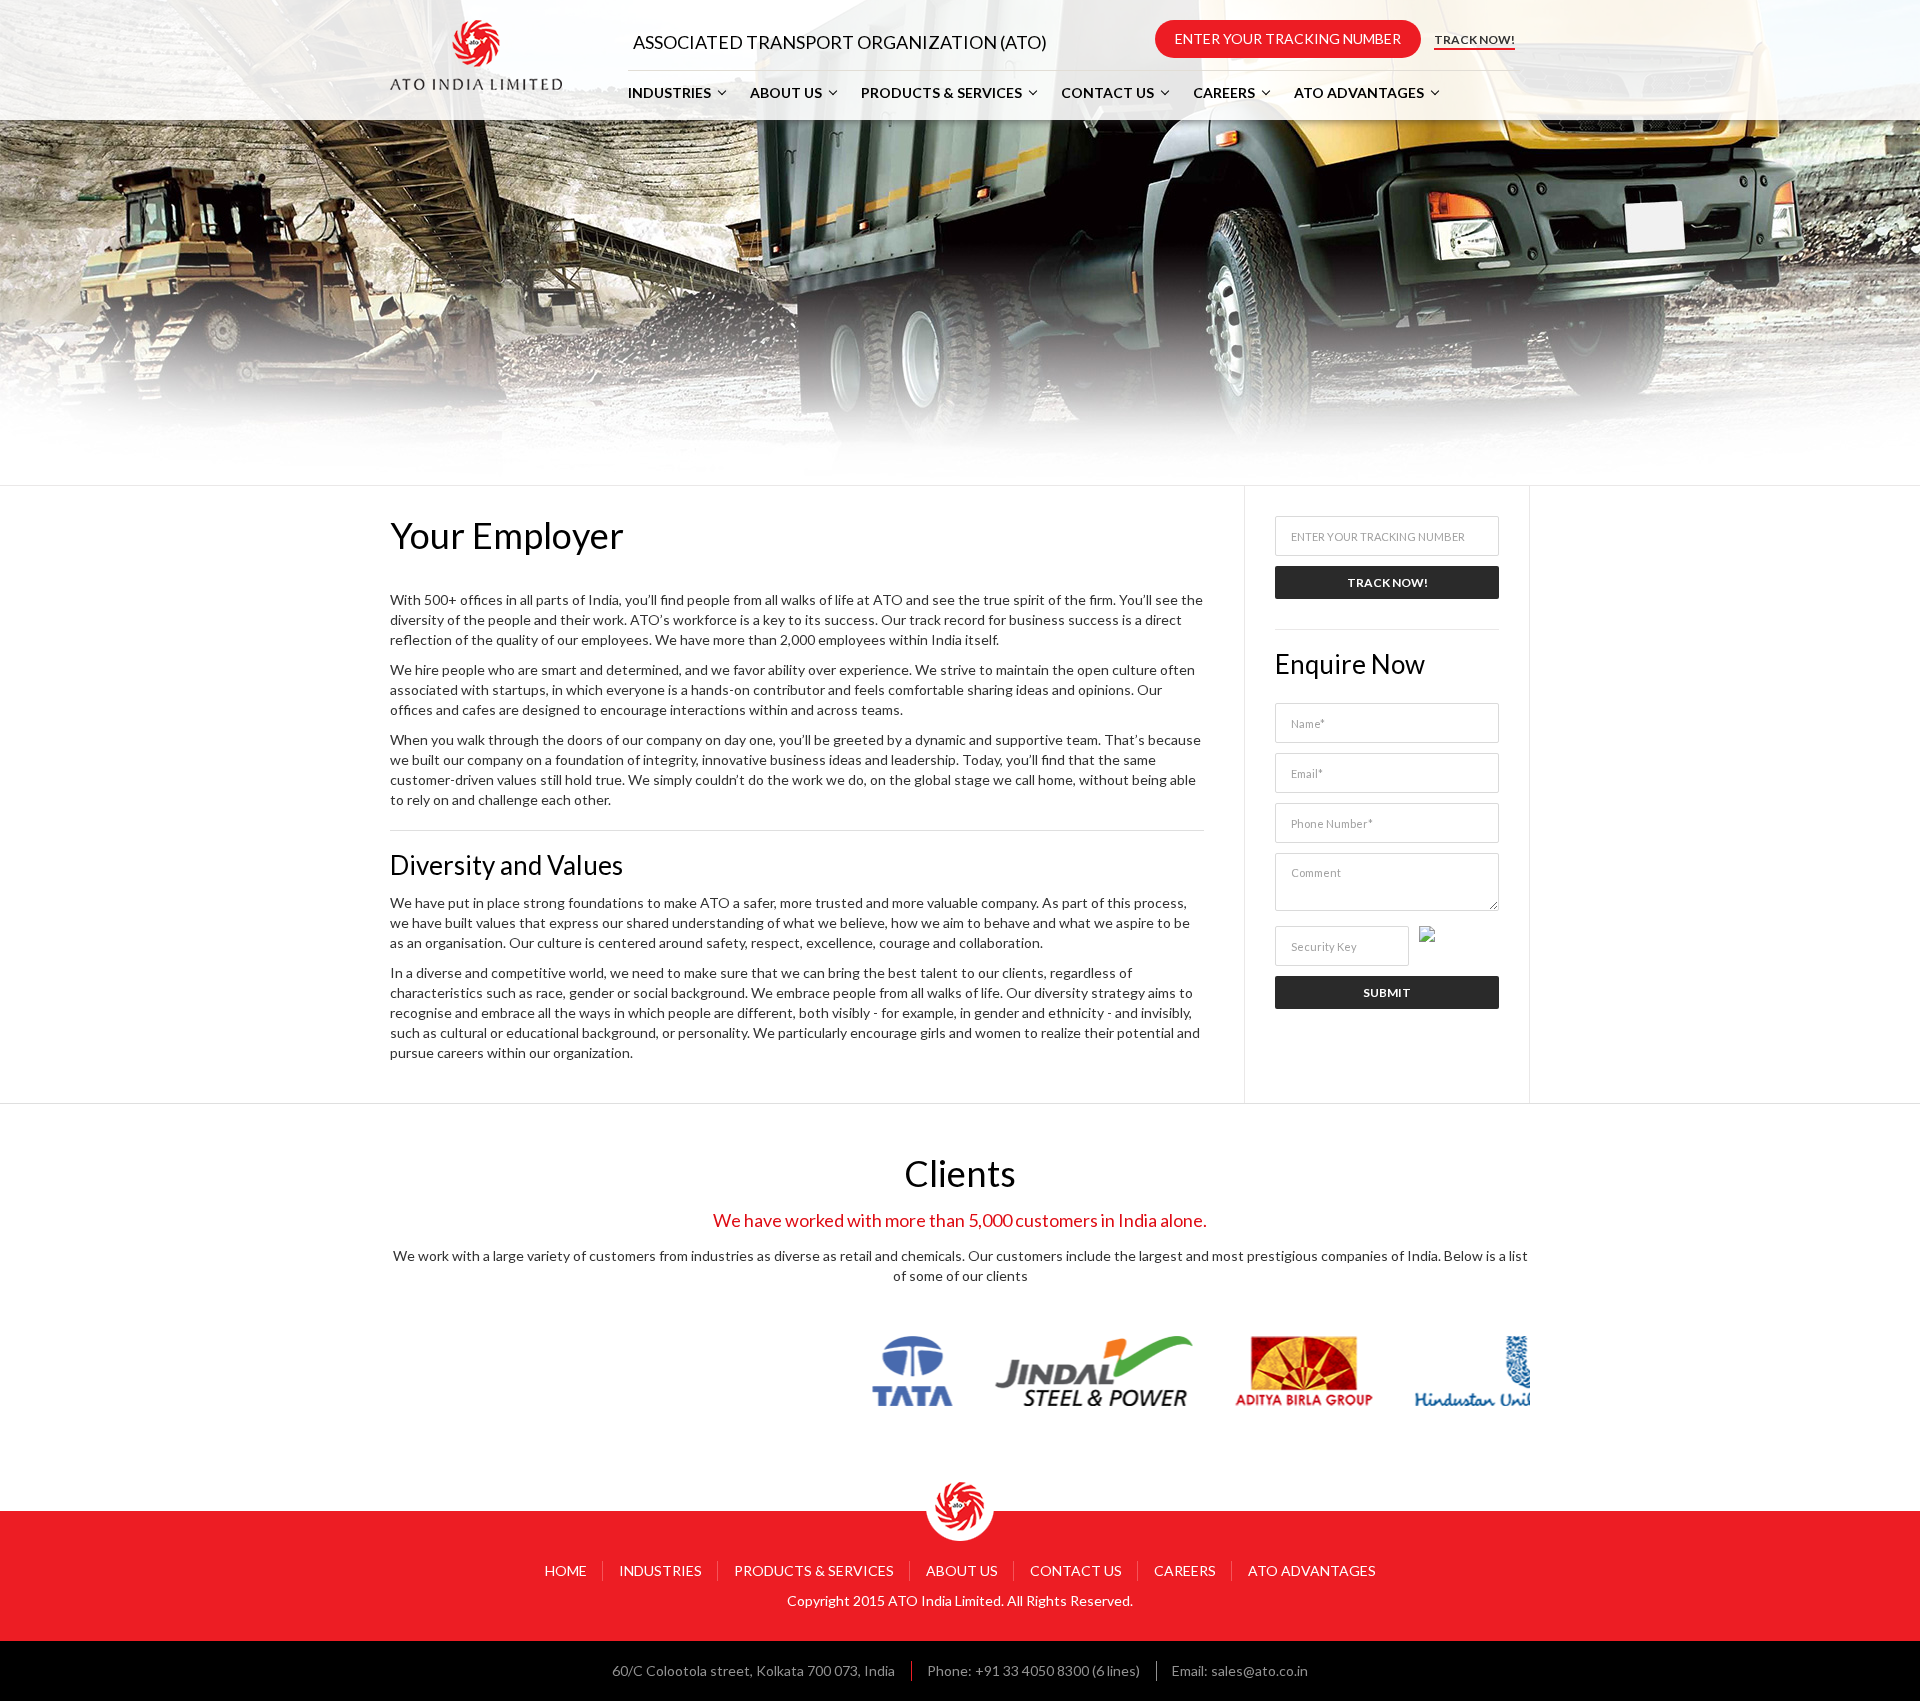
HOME (566, 1570)
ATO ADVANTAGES (1359, 93)
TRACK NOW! (1474, 39)
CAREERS (1224, 93)
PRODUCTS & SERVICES (941, 93)
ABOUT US (786, 93)
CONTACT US (1107, 93)
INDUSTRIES (669, 93)
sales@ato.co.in (1259, 1670)
